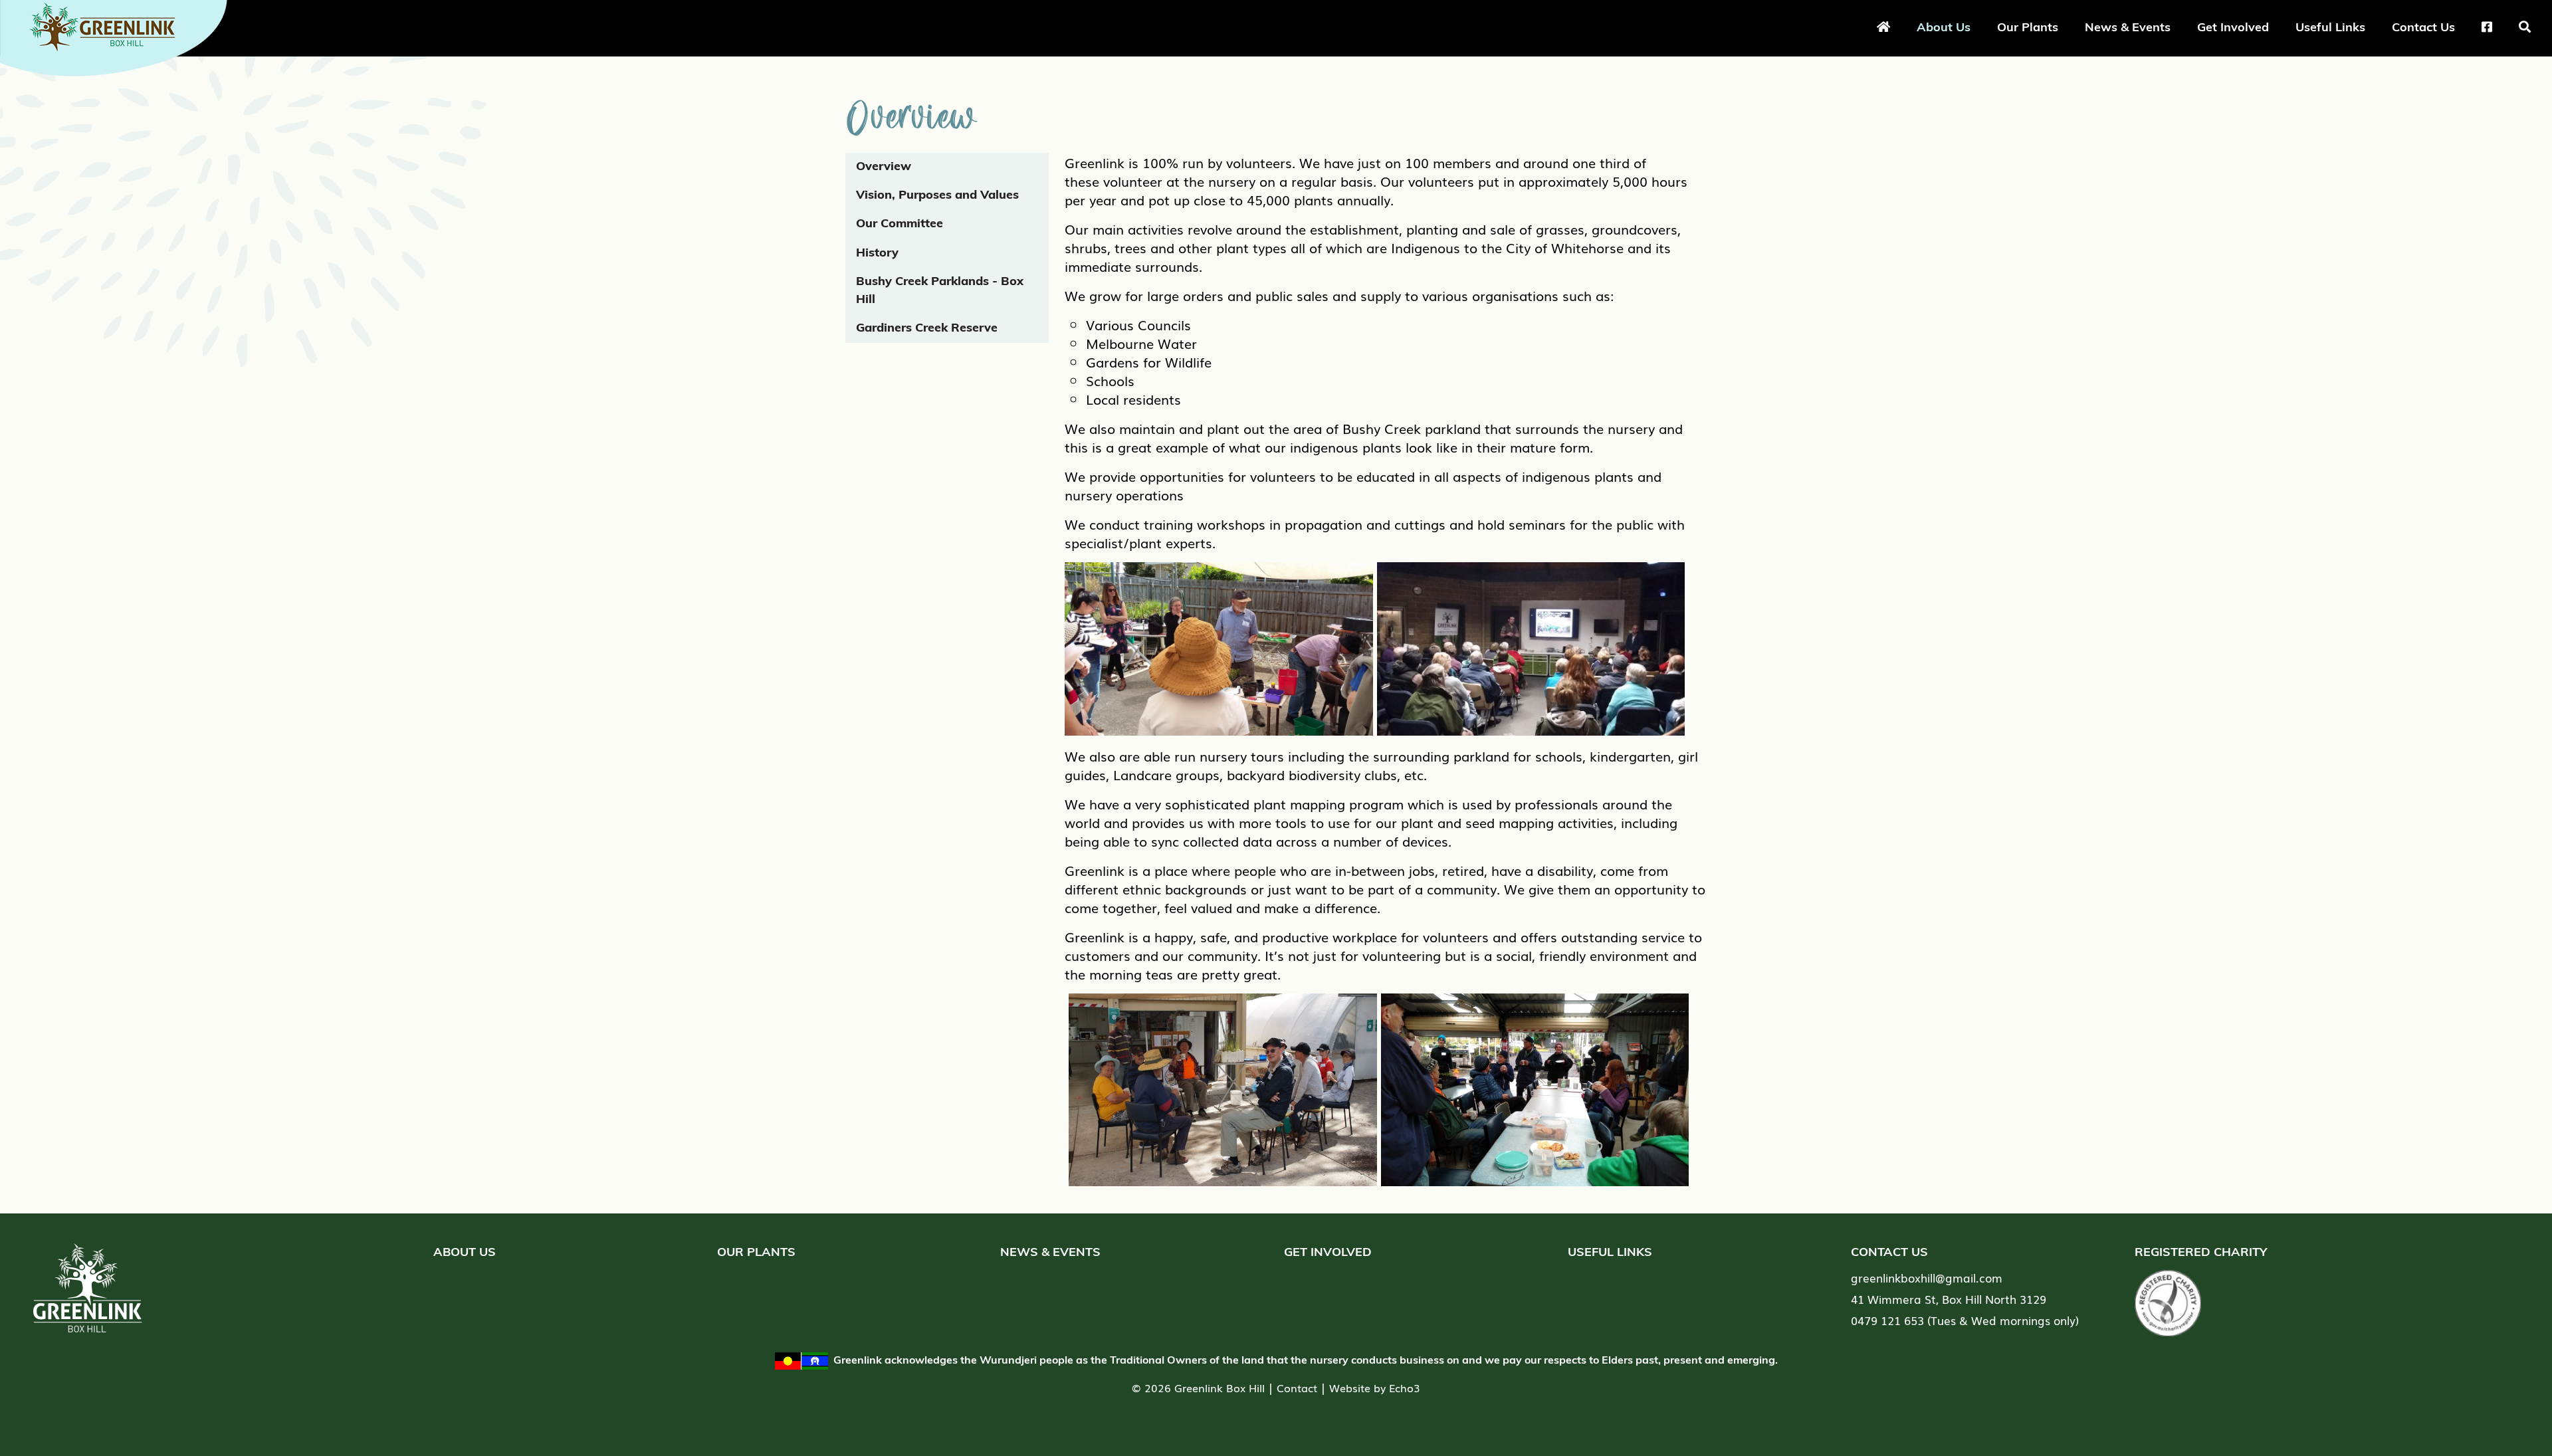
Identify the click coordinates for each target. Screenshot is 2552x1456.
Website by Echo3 (1375, 1388)
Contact (1297, 1388)
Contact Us (2423, 27)
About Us (1944, 27)
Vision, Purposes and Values (937, 196)
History (877, 254)
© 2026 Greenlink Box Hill (1198, 1388)
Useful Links (2330, 27)
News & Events (2128, 27)
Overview (884, 167)
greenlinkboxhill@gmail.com (1927, 1278)
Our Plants (2028, 27)
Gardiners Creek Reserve (927, 329)
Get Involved (2233, 27)
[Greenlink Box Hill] (120, 35)
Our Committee (900, 225)
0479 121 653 (1887, 1320)
